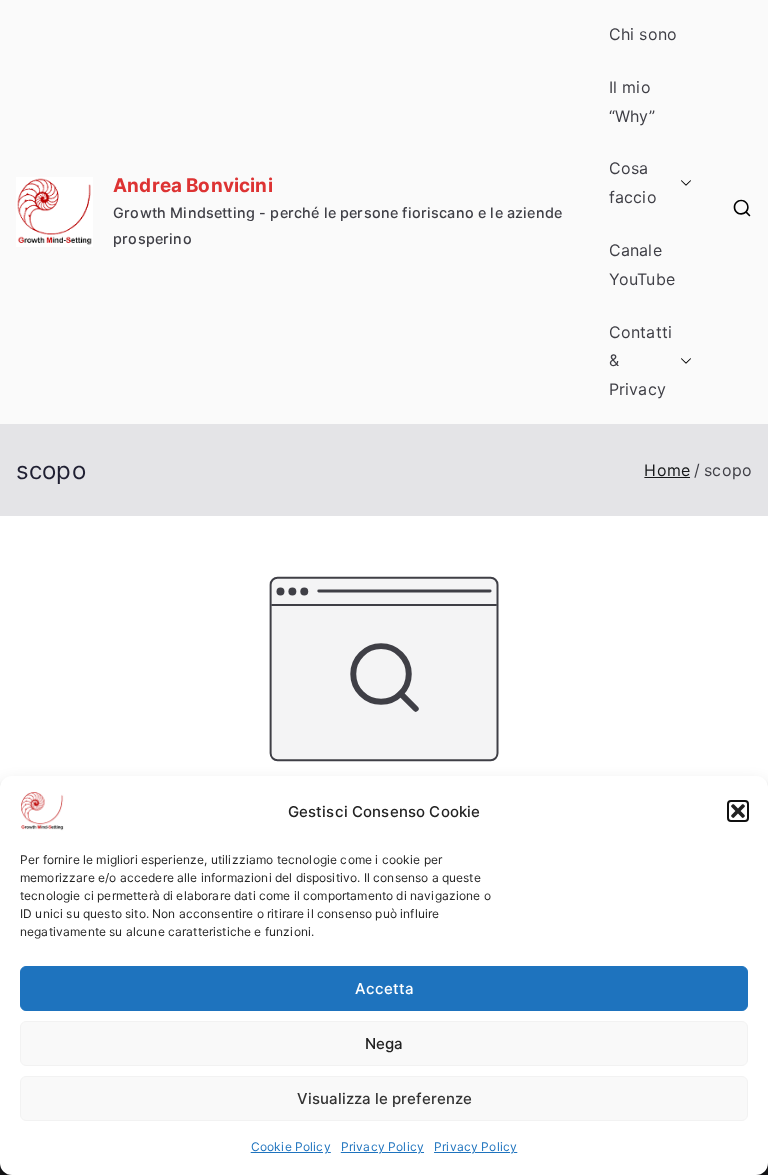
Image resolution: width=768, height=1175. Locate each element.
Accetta (384, 988)
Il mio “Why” (632, 101)
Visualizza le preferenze (384, 1098)
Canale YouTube (642, 264)
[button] (738, 811)
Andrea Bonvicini (193, 185)
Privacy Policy (382, 1146)
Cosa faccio (633, 182)
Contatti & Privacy (640, 361)
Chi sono (643, 34)
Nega (384, 1043)
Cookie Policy (291, 1146)
